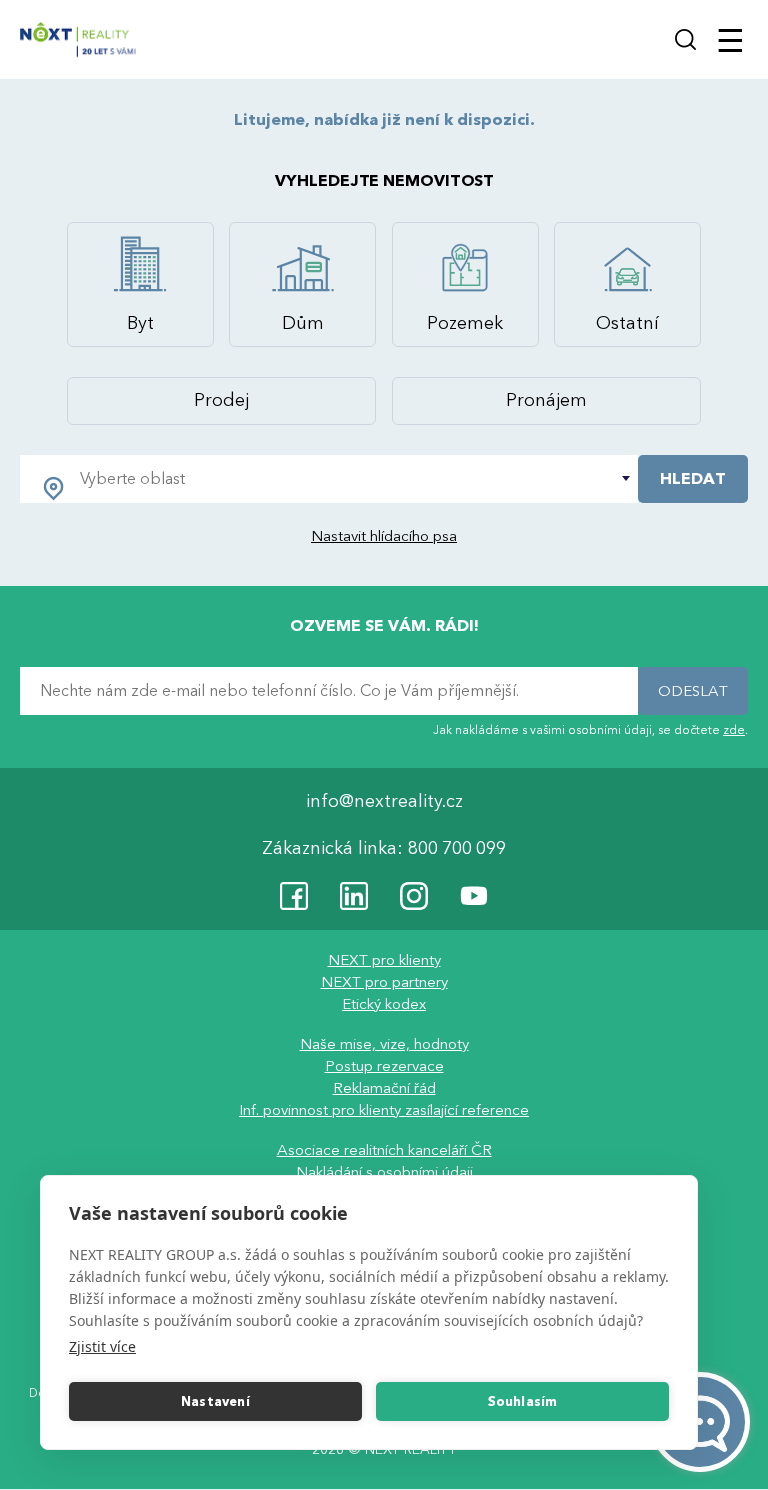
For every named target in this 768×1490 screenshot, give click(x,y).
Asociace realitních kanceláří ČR (384, 1151)
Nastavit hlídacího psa (384, 536)
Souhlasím (523, 1402)
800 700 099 (457, 849)
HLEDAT (693, 479)
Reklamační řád (384, 1089)
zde (734, 730)
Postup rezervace (384, 1067)
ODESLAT (693, 691)
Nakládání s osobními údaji (384, 1173)
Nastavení (215, 1402)
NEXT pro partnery (384, 983)
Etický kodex (384, 1005)
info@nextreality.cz (384, 802)
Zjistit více (102, 1346)
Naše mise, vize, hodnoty (384, 1045)
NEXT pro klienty (384, 961)
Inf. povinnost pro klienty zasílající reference (384, 1111)
